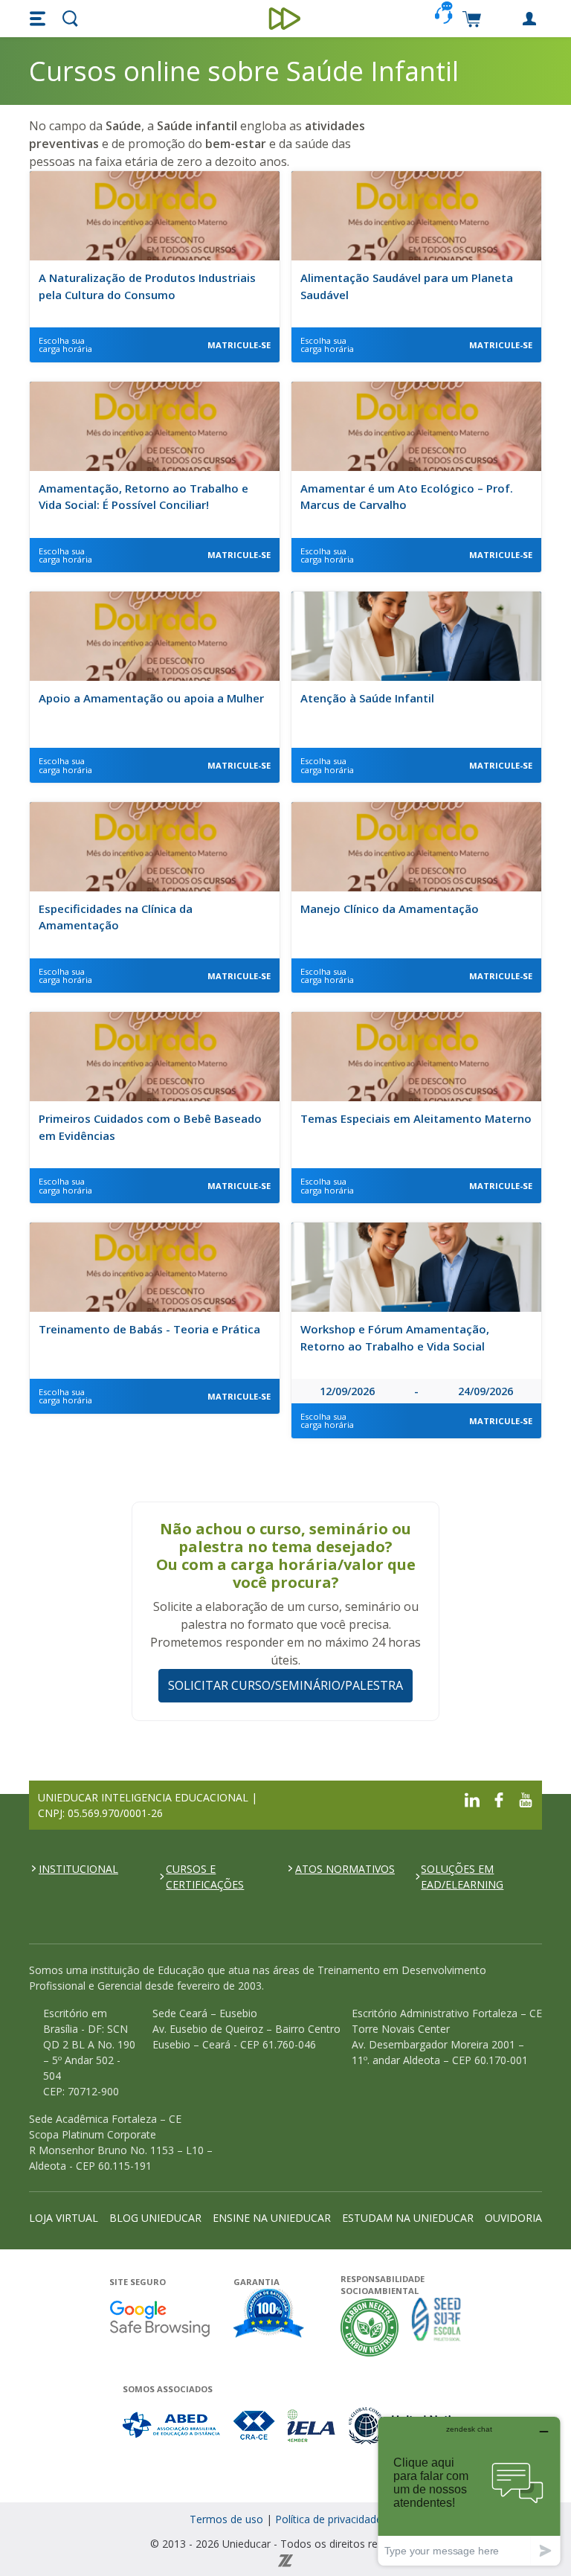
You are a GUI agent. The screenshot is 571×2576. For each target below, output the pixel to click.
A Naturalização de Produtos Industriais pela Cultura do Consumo (147, 286)
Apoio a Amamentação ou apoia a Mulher (151, 698)
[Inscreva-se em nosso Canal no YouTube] (526, 1798)
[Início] (286, 19)
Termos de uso (226, 2519)
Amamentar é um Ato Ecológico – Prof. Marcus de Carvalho (407, 497)
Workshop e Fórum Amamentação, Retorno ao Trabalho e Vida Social (395, 1337)
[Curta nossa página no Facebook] (499, 1798)
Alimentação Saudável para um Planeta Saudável (407, 286)
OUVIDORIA (513, 2218)
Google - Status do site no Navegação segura (159, 2318)
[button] (39, 19)
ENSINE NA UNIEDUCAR (272, 2218)
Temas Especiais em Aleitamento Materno (416, 1118)
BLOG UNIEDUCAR (155, 2218)
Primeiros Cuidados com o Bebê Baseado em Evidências (150, 1127)
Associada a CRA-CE (255, 2425)
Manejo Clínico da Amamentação (390, 909)
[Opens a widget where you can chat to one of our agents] (469, 2491)
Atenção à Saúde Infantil (367, 698)
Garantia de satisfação (269, 2315)
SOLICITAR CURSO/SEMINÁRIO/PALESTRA (285, 1685)
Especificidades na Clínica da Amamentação (116, 917)
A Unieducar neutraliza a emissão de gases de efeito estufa (370, 2327)
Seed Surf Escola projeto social (436, 2327)
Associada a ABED (172, 2425)
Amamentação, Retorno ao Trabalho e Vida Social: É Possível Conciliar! (143, 497)
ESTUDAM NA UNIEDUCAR (408, 2218)
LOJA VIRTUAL (64, 2218)
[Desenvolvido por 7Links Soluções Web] (285, 2559)
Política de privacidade (329, 2519)
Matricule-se (239, 345)
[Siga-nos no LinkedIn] (472, 1798)
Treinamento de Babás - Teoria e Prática (149, 1329)
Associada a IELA (312, 2425)
